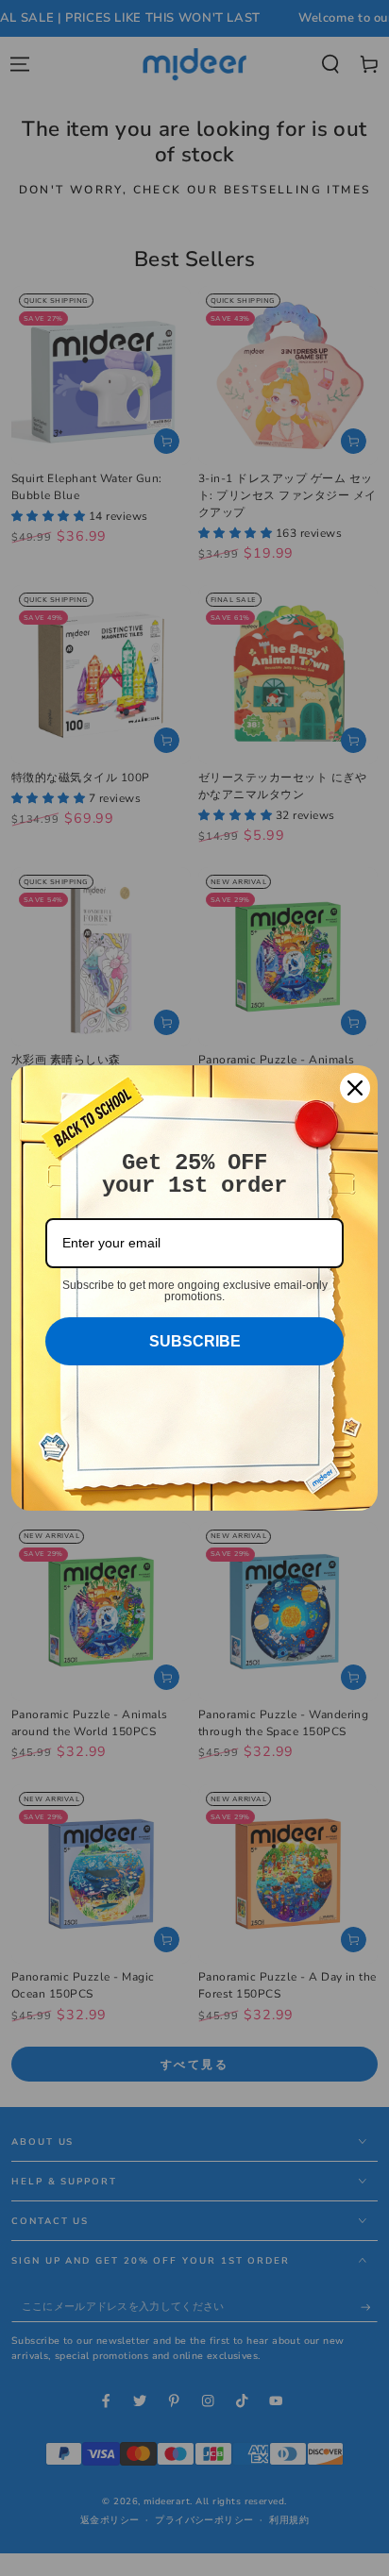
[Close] (355, 1088)
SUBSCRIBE (195, 1341)
